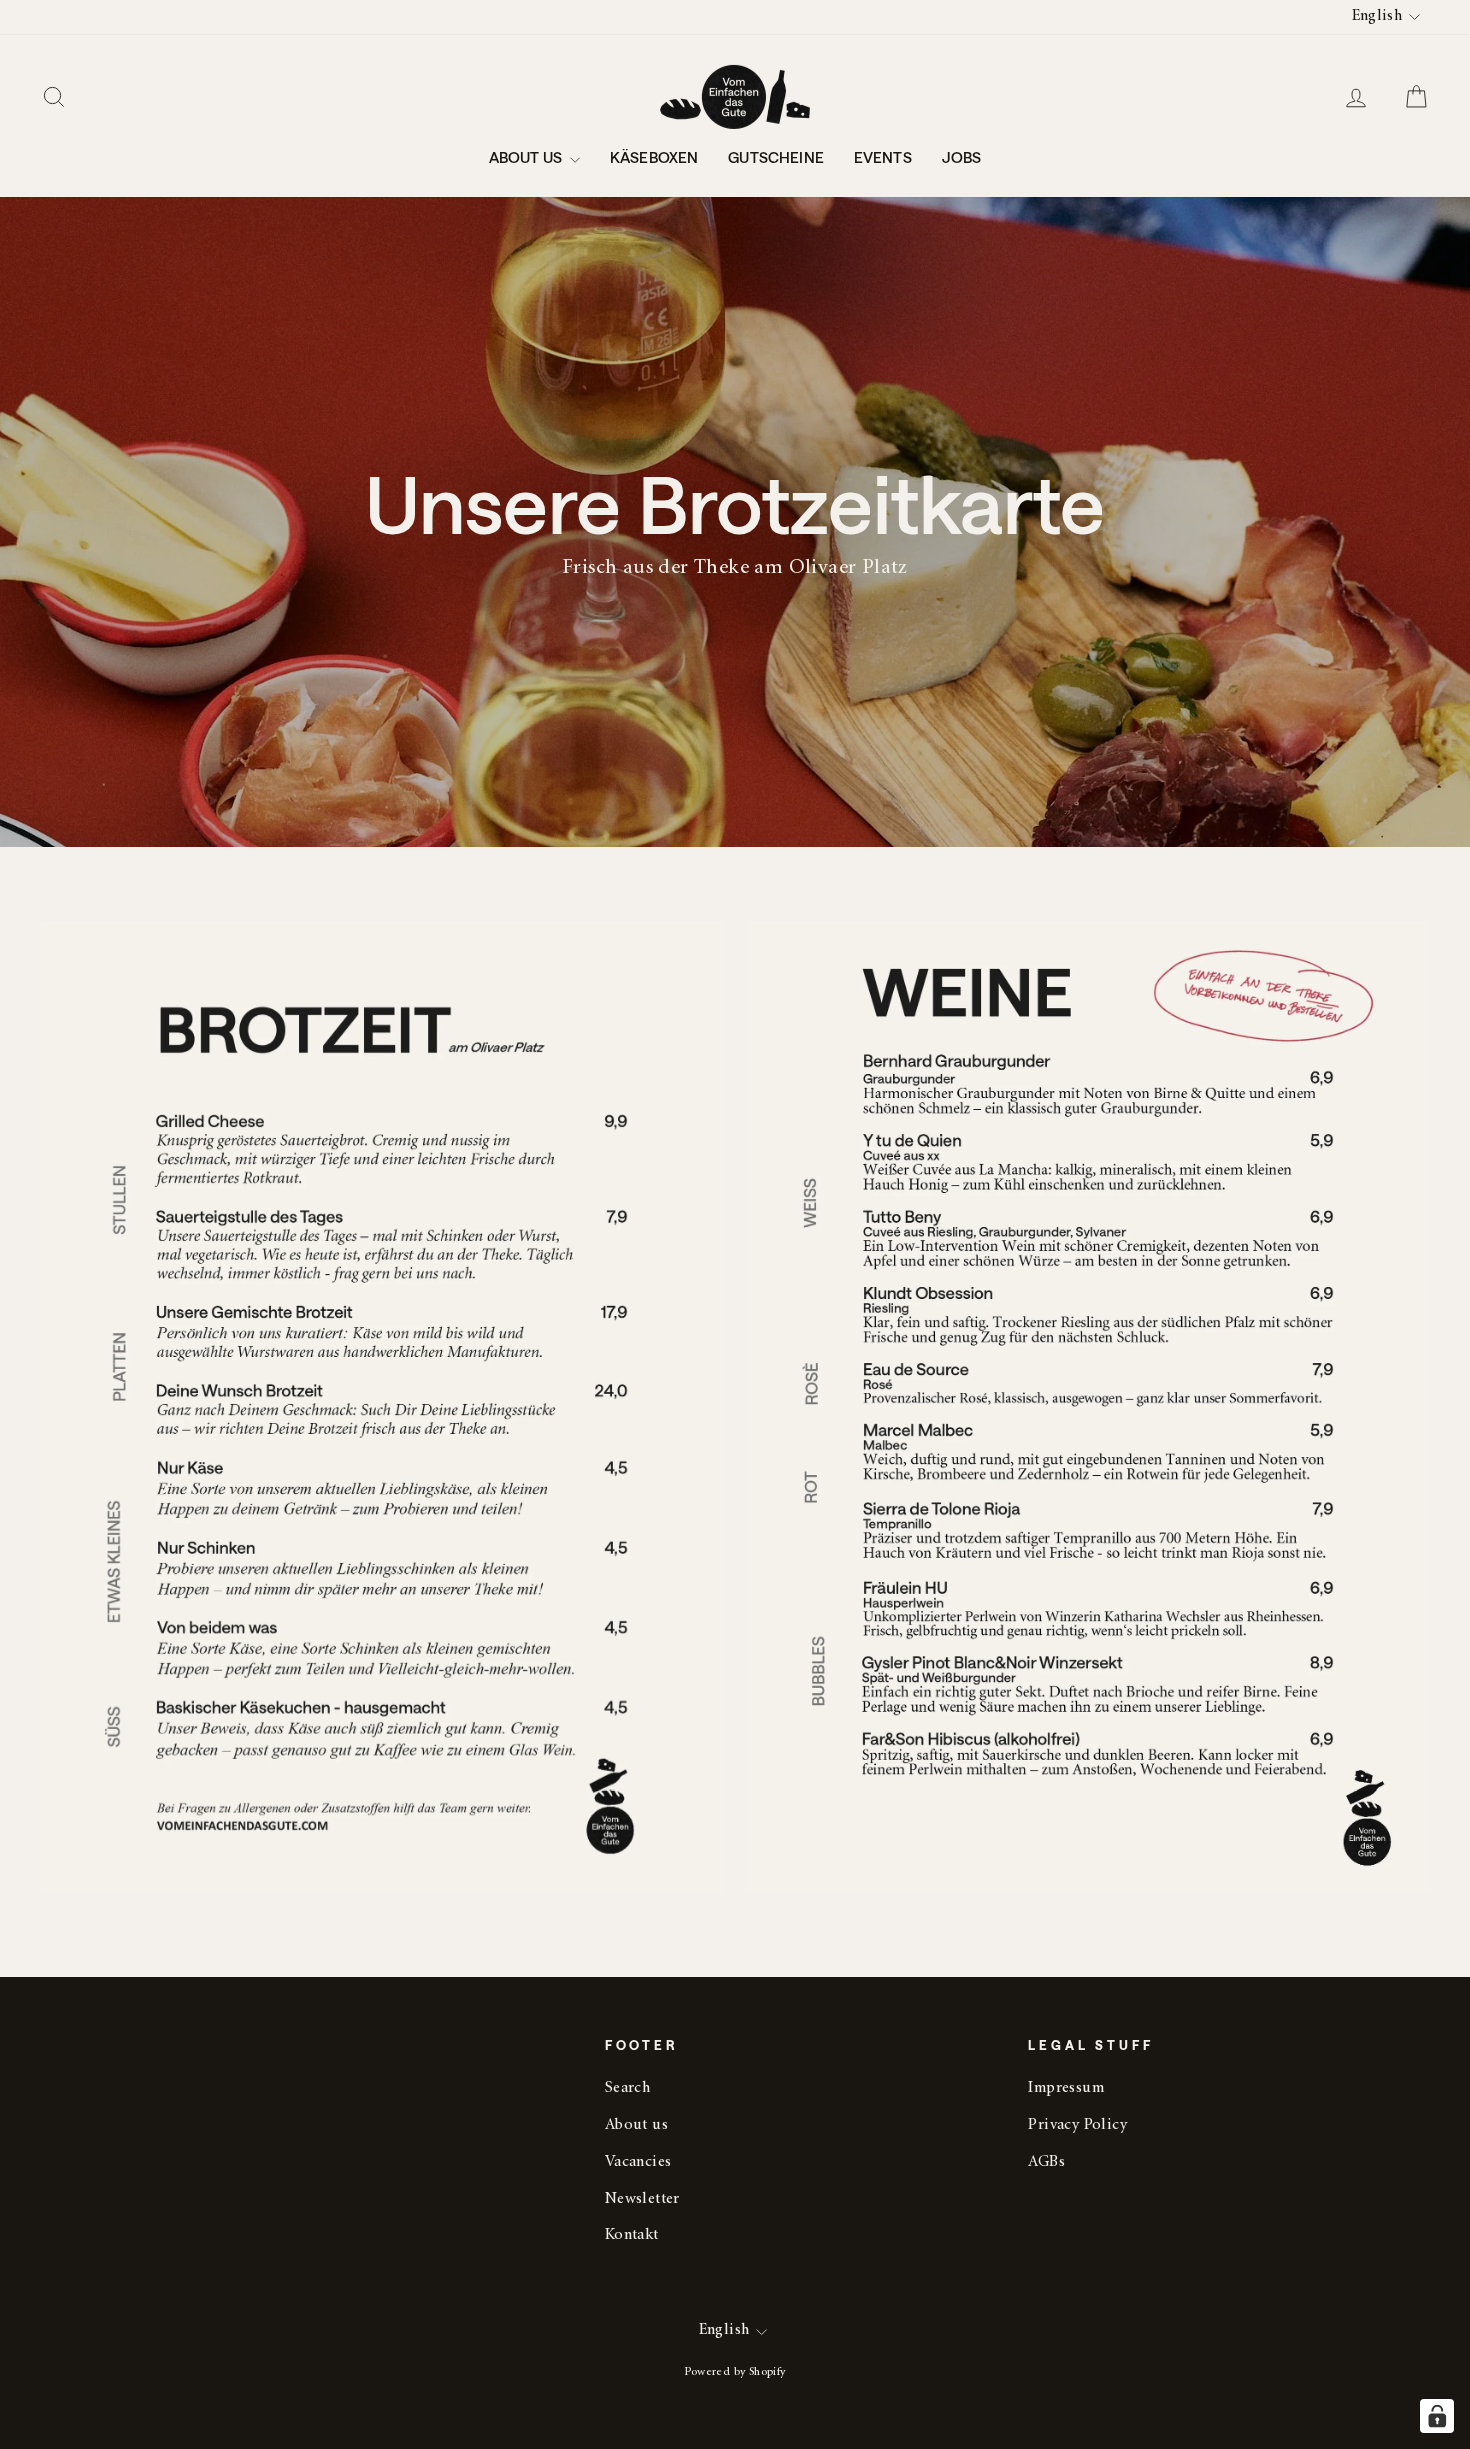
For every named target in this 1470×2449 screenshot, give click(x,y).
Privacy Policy (1077, 2125)
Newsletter (642, 2199)
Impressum (1066, 2088)
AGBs (1046, 2162)
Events (883, 157)
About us (527, 157)
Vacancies (638, 2162)
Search (627, 2088)
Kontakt (632, 2235)
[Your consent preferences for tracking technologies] (1437, 2416)
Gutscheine (776, 157)
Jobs (962, 157)
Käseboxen (654, 157)
